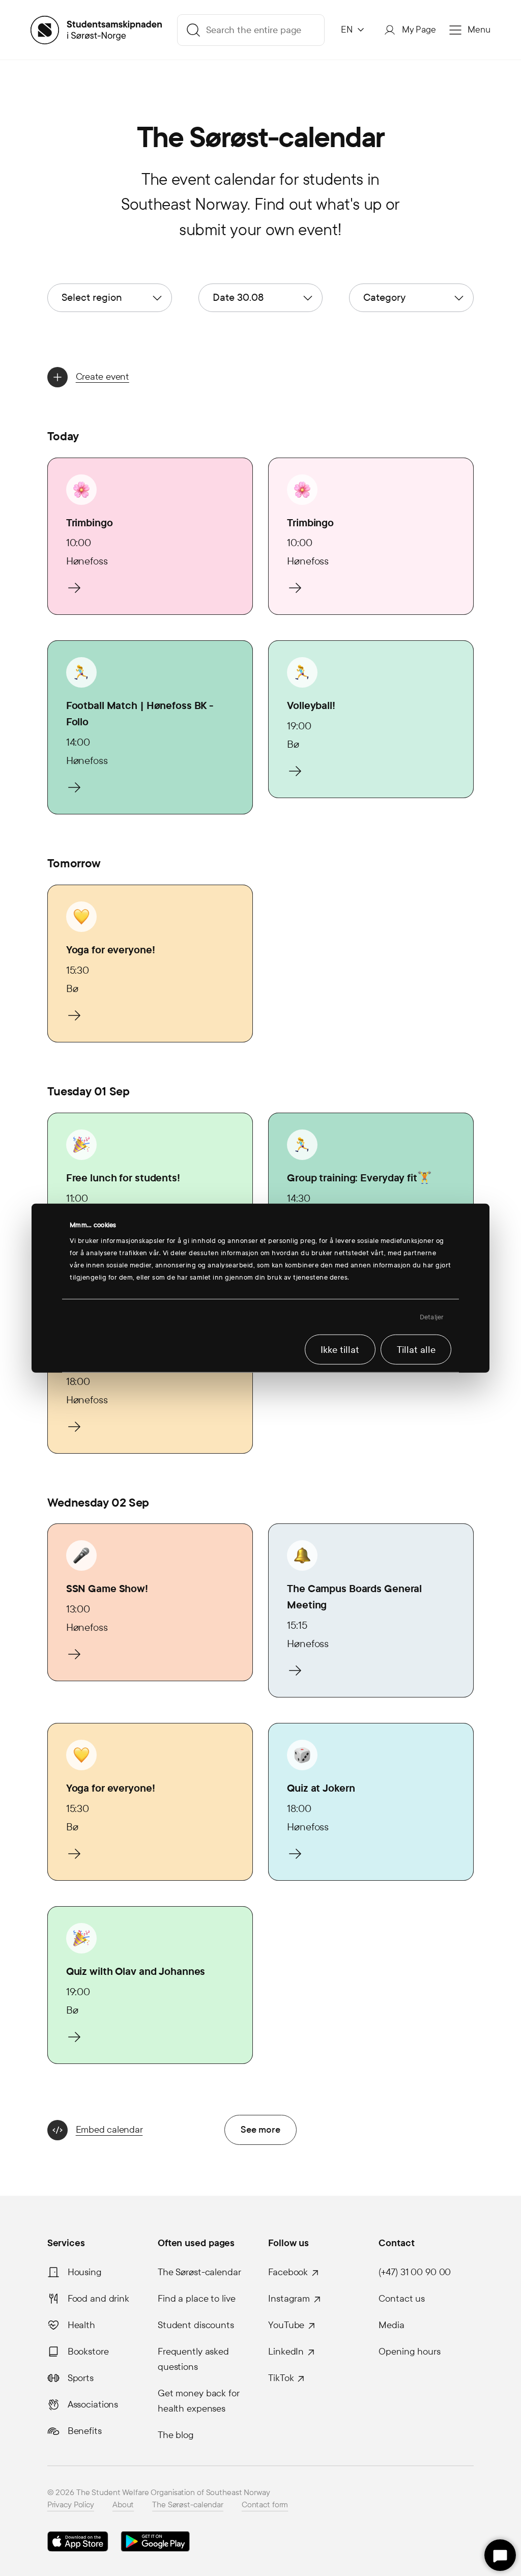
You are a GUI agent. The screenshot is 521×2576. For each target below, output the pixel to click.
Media (391, 2325)
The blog (176, 2435)
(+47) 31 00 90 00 (415, 2272)
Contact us (402, 2299)
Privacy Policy (71, 2504)
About (123, 2504)
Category (384, 297)
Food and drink (98, 2299)
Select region (92, 297)
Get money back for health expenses (199, 2401)
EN (347, 30)
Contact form (265, 2504)
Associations (93, 2404)
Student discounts (196, 2325)
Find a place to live (197, 2299)
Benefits (85, 2431)
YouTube (286, 2325)
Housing (85, 2272)
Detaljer (432, 1317)
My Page (419, 30)
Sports (81, 2378)
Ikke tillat (340, 1349)
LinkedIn (286, 2352)
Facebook (288, 2272)
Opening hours (409, 2352)
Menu (479, 30)
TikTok (281, 2378)
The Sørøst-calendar (199, 2272)
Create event (103, 376)
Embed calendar (109, 2129)
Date (238, 297)
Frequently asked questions (193, 2359)
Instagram (289, 2299)
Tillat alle (416, 1349)
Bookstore (88, 2352)
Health (81, 2325)
